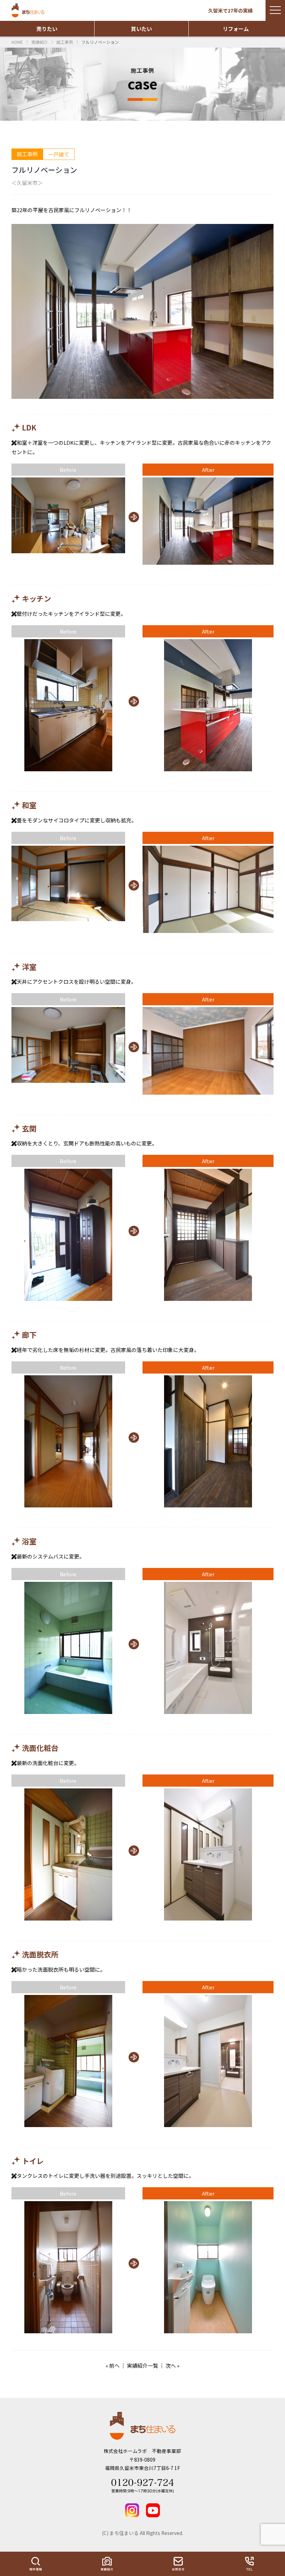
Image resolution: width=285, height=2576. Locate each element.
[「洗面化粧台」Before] (68, 1855)
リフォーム (236, 29)
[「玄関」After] (208, 1235)
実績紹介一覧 (142, 2365)
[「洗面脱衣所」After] (208, 2062)
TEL (249, 2564)
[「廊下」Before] (68, 1442)
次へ (171, 2365)
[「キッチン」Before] (68, 706)
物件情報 (36, 2564)
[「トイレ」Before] (68, 2268)
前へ (114, 2365)
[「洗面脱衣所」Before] (68, 2062)
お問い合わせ (178, 2564)
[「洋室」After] (208, 1051)
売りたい (47, 29)
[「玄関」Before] (68, 1235)
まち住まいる (29, 10)
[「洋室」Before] (68, 1045)
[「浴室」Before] (68, 1648)
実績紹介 (107, 2564)
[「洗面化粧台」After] (208, 1855)
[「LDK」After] (208, 522)
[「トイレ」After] (208, 2268)
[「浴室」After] (208, 1648)
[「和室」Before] (68, 884)
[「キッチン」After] (208, 706)
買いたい (141, 29)
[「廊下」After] (208, 1442)
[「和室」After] (208, 890)
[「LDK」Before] (68, 516)
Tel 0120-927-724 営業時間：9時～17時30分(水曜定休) (142, 2486)
